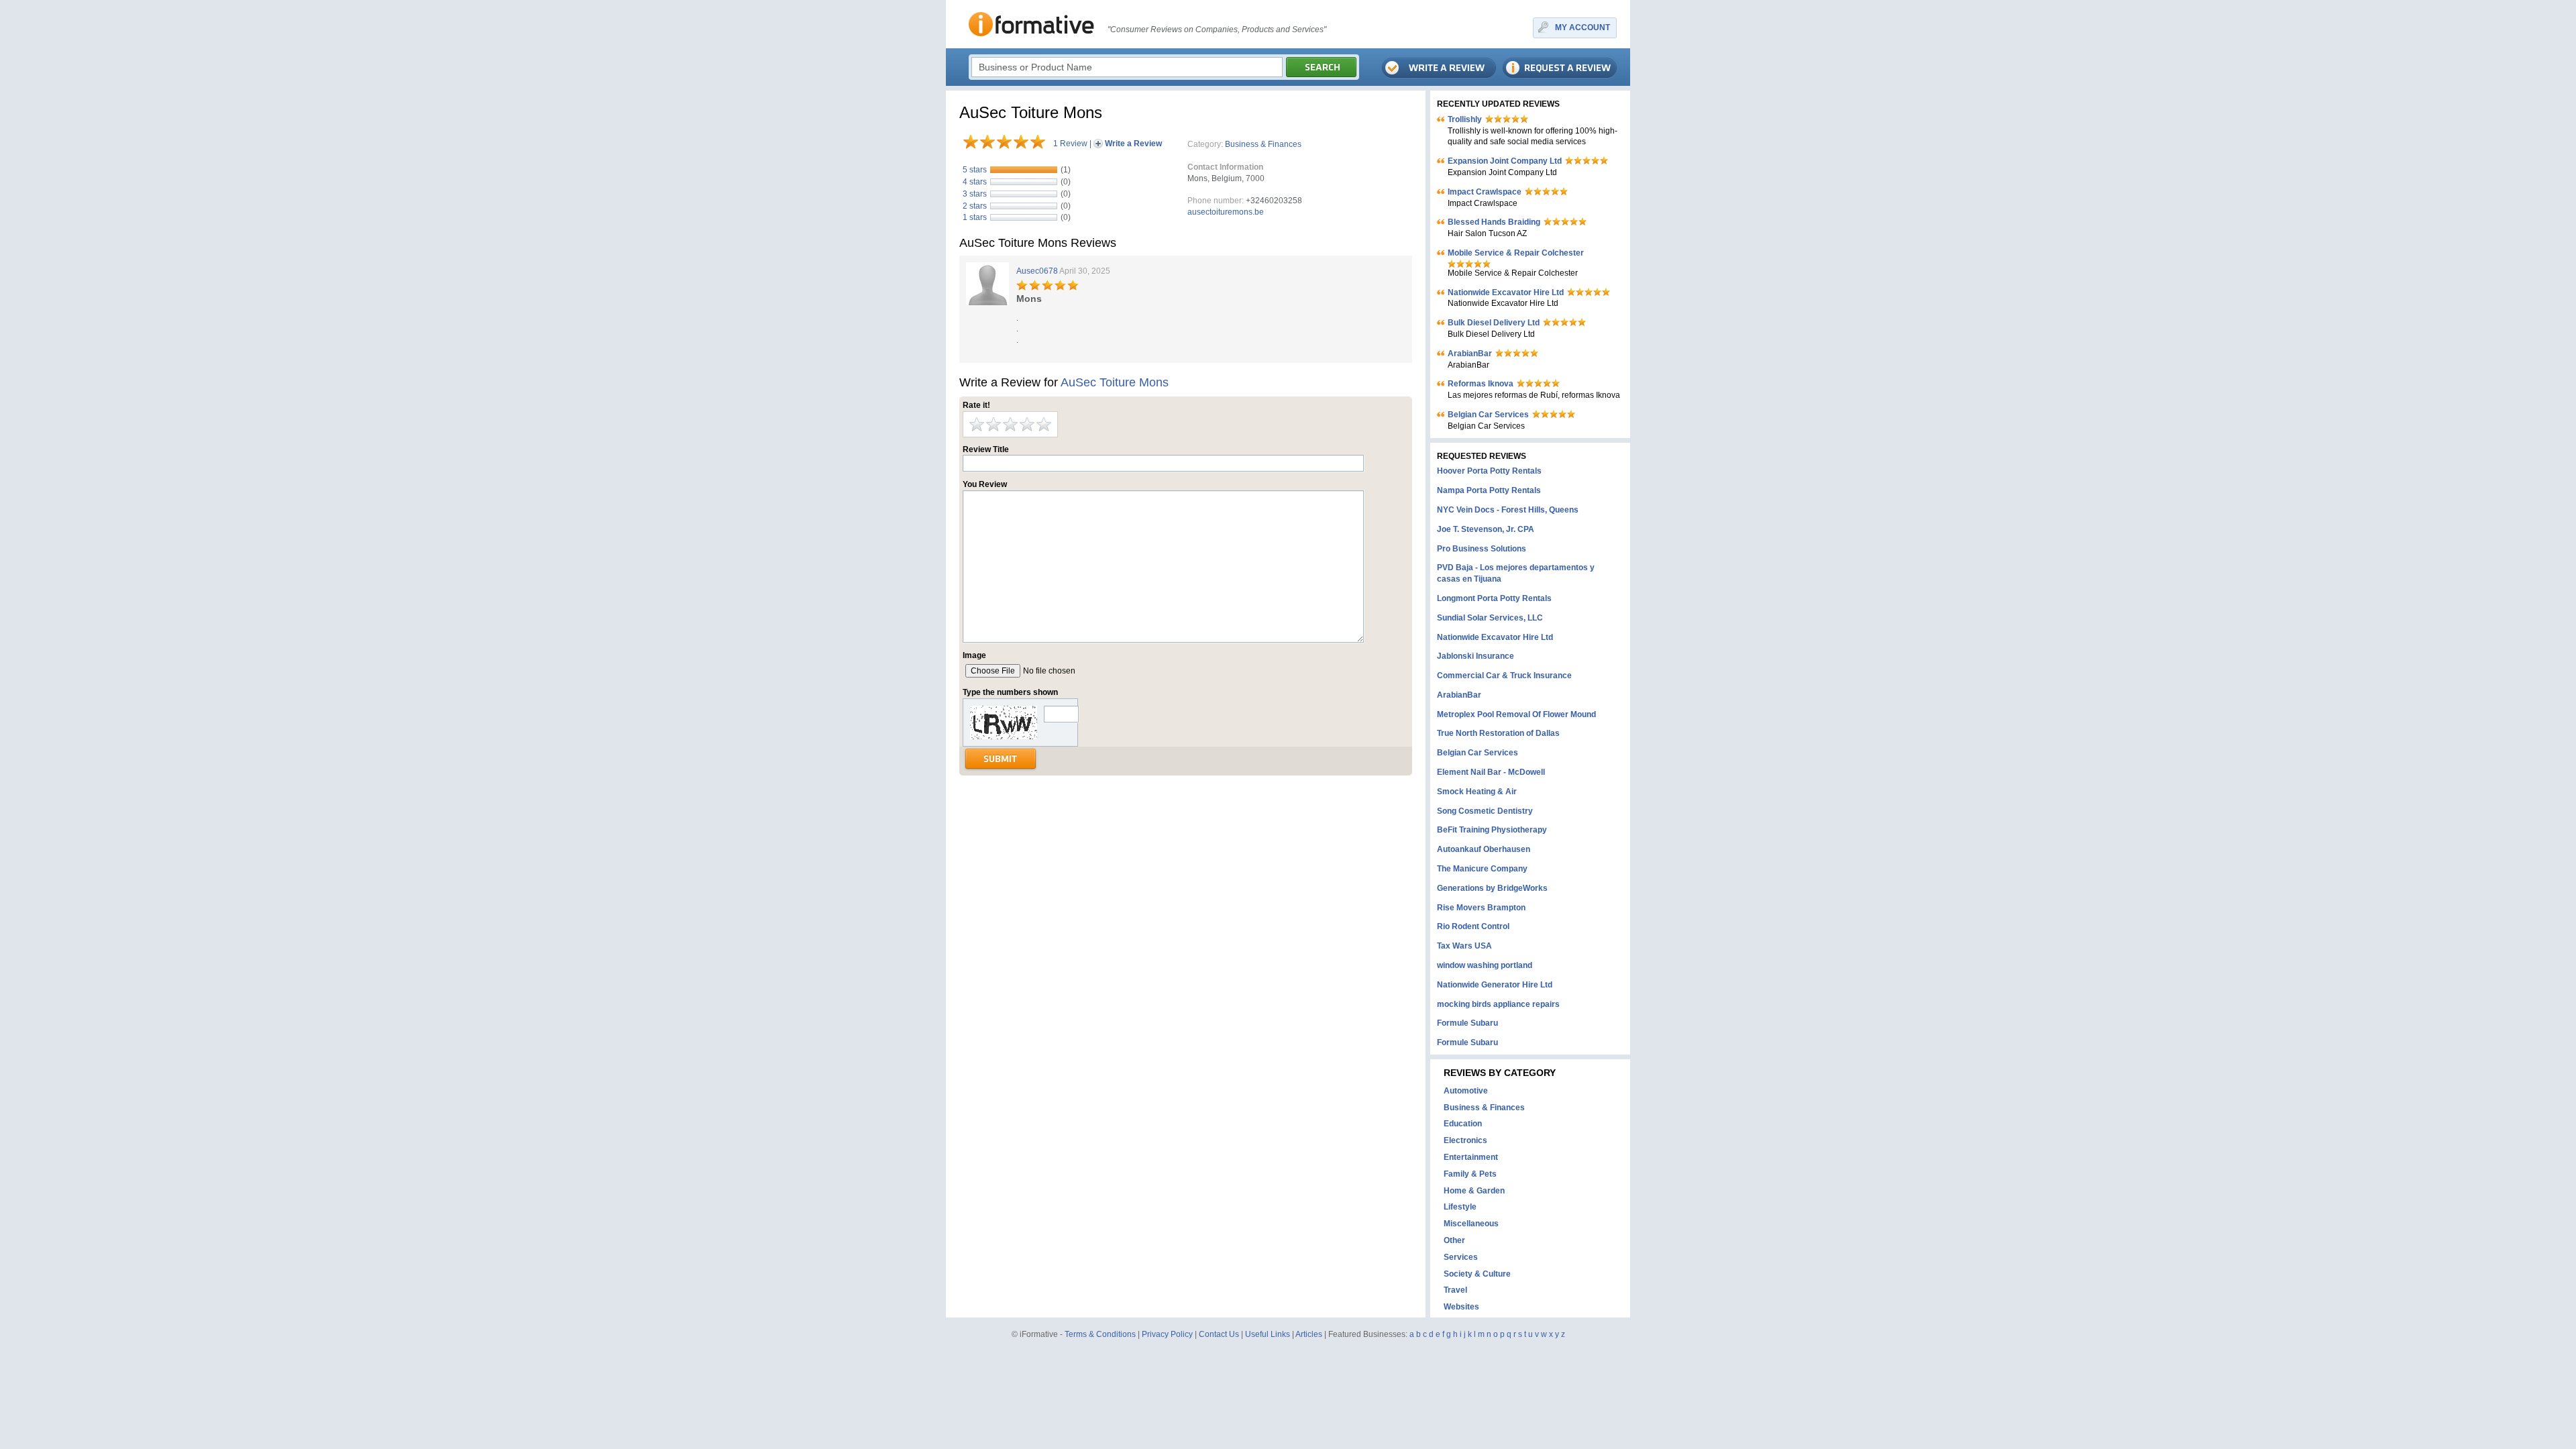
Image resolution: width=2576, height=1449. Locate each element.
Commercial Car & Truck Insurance (1504, 676)
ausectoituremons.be (1226, 212)
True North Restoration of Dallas (1498, 733)
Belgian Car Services (1488, 415)
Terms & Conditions (1100, 1334)
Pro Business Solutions (1482, 549)
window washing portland (1485, 965)
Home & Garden (1474, 1191)
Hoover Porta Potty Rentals (1489, 471)
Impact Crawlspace (1485, 192)
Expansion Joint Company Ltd (1505, 161)
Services (1461, 1257)
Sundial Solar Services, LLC (1490, 618)
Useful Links (1268, 1334)
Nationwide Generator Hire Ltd (1495, 985)
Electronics (1465, 1140)
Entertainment (1471, 1157)
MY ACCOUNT (1582, 28)
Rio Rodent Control (1473, 926)
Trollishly (1465, 119)
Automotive (1466, 1091)
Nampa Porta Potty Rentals (1489, 490)
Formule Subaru (1467, 1023)
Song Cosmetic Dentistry (1485, 811)
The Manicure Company (1482, 869)
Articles (1309, 1334)
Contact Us (1219, 1334)
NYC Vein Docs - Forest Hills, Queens (1508, 510)
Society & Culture (1477, 1274)
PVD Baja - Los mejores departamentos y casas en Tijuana (1516, 573)
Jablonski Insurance (1475, 656)
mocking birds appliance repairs (1498, 1004)
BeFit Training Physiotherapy (1492, 830)
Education (1463, 1124)
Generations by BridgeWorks (1492, 888)
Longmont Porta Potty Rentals (1494, 598)
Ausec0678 (1037, 271)
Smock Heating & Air (1477, 792)
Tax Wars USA (1464, 946)
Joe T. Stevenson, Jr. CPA (1486, 529)
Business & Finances (1263, 144)
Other (1454, 1240)
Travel (1455, 1290)
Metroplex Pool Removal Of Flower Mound (1516, 714)
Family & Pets (1470, 1174)
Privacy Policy (1167, 1334)
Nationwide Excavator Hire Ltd (1506, 292)
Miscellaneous (1471, 1224)
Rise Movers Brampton (1481, 908)
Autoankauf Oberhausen (1484, 849)
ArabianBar (1470, 354)
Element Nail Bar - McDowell (1491, 772)
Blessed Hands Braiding (1494, 222)
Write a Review (1133, 144)
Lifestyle (1460, 1207)
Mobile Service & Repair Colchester (1516, 253)
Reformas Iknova (1481, 384)
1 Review (1070, 144)
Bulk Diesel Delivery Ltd (1494, 323)
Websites (1461, 1307)
